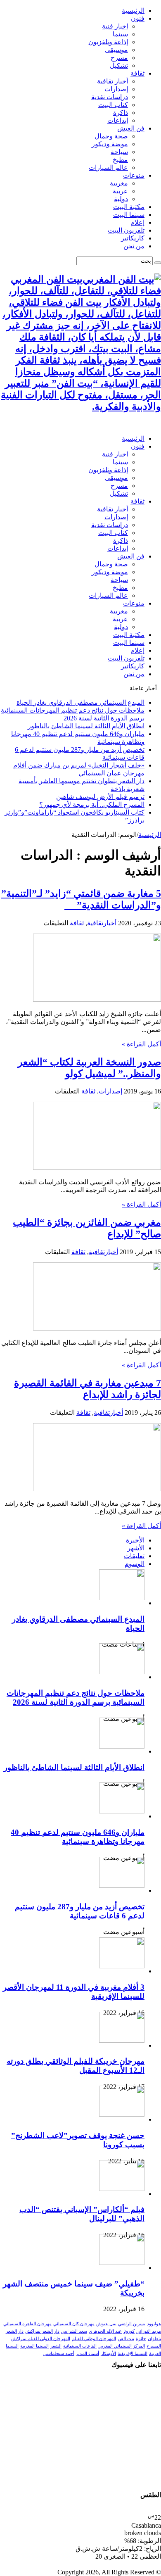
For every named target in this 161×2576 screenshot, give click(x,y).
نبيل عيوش (106, 2324)
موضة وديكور (110, 144)
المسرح (154, 2346)
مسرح (119, 58)
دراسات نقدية (110, 97)
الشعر (56, 2346)
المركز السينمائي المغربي (122, 2346)
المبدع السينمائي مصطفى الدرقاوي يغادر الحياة (80, 702)
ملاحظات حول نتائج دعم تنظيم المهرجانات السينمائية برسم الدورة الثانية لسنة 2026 (76, 1698)
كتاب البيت (113, 105)
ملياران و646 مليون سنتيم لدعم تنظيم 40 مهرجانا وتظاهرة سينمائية (78, 1837)
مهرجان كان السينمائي (74, 2324)
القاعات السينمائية (80, 2346)
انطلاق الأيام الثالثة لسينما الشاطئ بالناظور (86, 726)
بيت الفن (126, 2339)
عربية (120, 191)
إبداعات (118, 120)
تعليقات (134, 1556)
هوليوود (154, 2324)
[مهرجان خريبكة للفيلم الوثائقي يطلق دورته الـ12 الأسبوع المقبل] (122, 2040)
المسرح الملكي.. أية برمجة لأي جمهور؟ (92, 804)
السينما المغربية (34, 2346)
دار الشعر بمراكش (42, 2331)
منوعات (134, 175)
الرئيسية (133, 11)
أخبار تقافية (112, 81)
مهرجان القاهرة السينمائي (27, 2324)
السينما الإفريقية (133, 2354)
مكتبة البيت (129, 207)
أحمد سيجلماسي (59, 2354)
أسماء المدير (88, 2354)
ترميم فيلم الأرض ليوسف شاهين (100, 797)
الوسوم (135, 1564)
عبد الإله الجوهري (105, 2331)
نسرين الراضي (132, 2324)
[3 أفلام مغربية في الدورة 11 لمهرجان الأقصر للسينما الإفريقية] (122, 1966)
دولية (121, 199)
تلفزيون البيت (126, 230)
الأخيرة (135, 1540)
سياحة (119, 152)
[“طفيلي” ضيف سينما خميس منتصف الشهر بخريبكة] (122, 2263)
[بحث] (158, 263)
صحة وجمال (111, 136)
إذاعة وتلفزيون (108, 42)
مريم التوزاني (149, 2331)
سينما (120, 34)
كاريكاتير (133, 238)
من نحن (134, 246)
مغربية (119, 183)
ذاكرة (121, 113)
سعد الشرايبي (74, 2331)
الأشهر (136, 1548)
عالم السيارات (108, 168)
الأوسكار (108, 2354)
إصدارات (116, 89)
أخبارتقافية (102, 923)
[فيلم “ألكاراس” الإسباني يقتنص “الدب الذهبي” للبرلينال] (122, 2189)
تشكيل (119, 65)
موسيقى (116, 50)
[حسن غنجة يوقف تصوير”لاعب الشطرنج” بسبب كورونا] (122, 2114)
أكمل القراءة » (141, 1044)
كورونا (129, 2331)
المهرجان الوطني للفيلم (94, 2339)
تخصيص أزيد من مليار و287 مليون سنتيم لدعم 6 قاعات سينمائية (80, 1911)
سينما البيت (129, 215)
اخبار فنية (115, 26)
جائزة (141, 2339)
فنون (138, 18)
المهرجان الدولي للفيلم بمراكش (41, 2339)
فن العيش (131, 128)
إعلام (137, 222)
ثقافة (137, 73)
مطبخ (120, 160)
